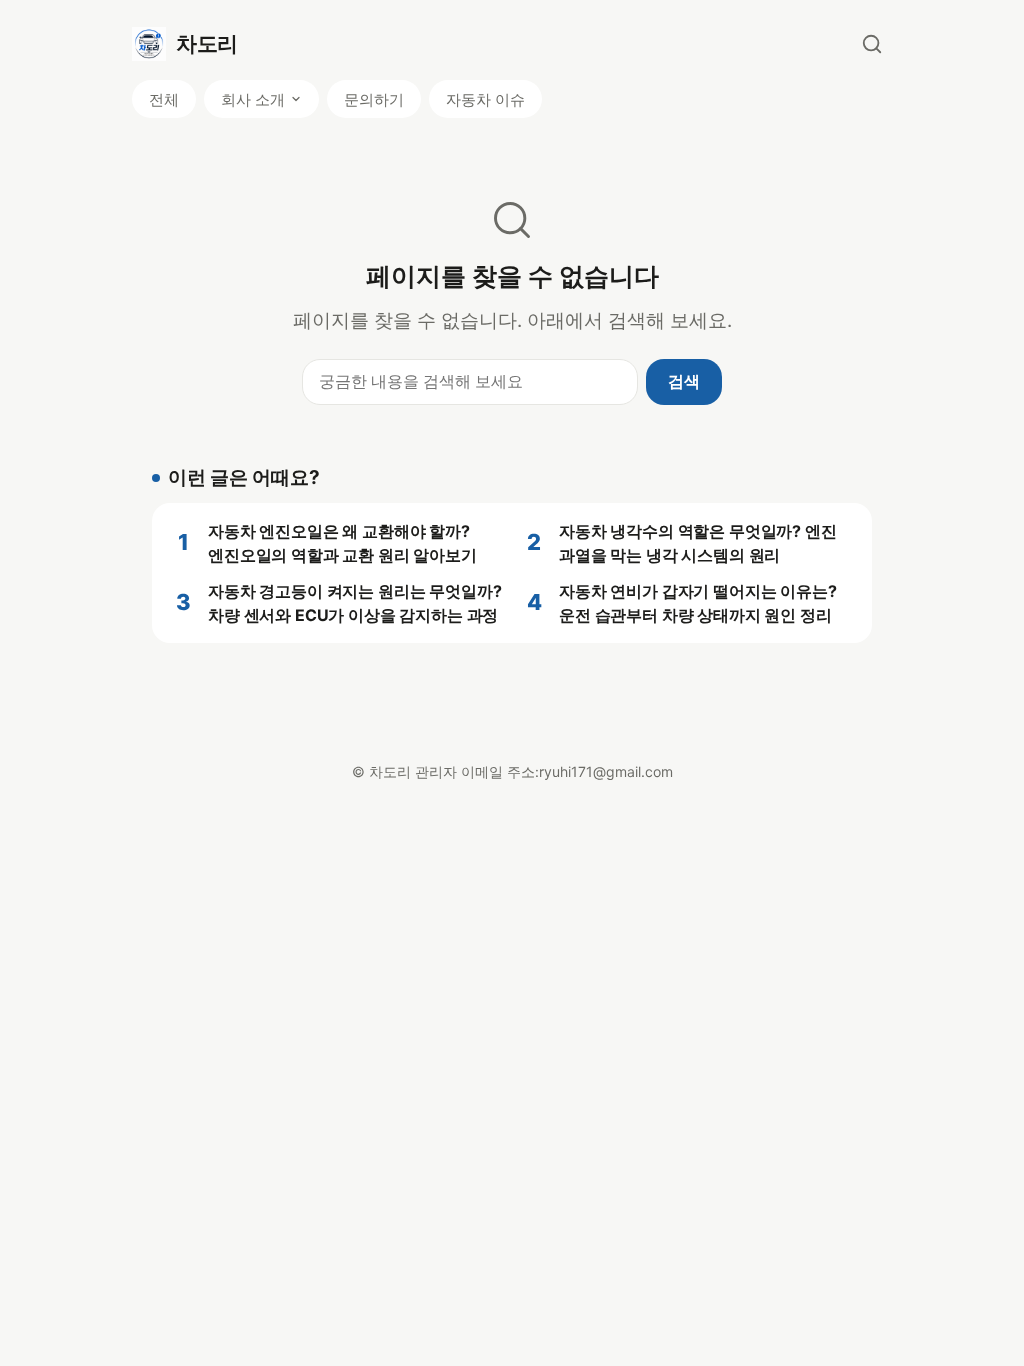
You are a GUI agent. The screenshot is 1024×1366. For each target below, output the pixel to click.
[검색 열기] (872, 44)
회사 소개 (253, 99)
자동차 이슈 (485, 99)
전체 (164, 99)
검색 (684, 381)
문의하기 (374, 99)
